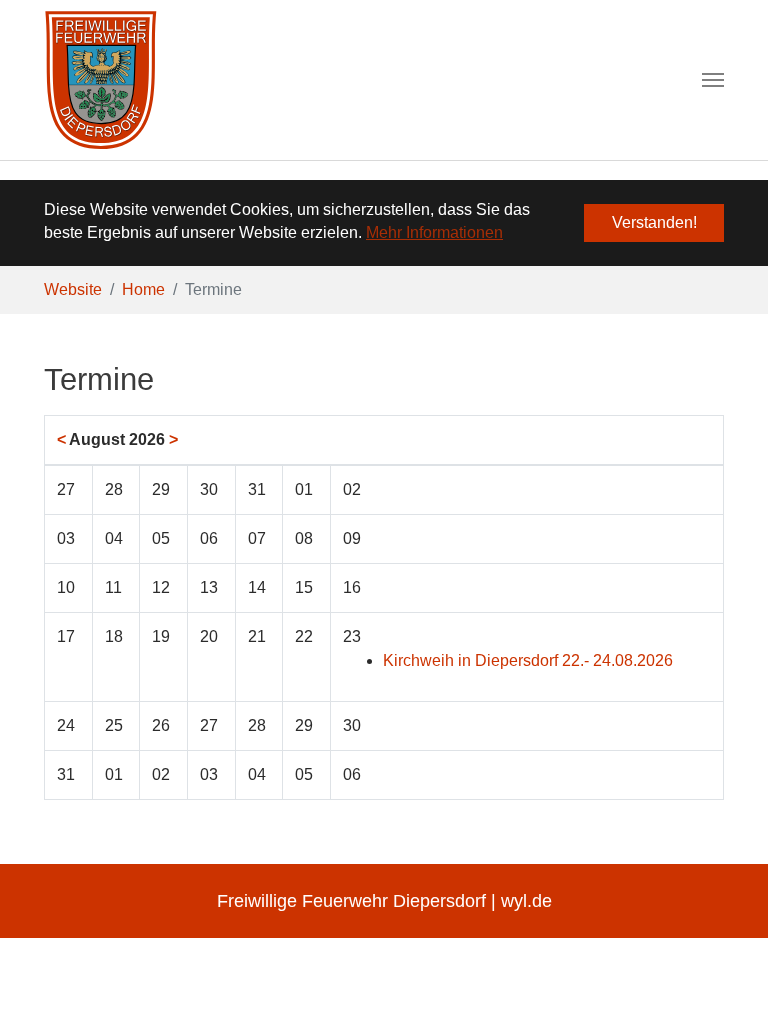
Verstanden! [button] (654, 222)
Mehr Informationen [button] (434, 232)
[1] (100, 80)
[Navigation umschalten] (713, 80)
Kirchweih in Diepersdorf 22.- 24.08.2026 (528, 660)
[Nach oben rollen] (724, 980)
